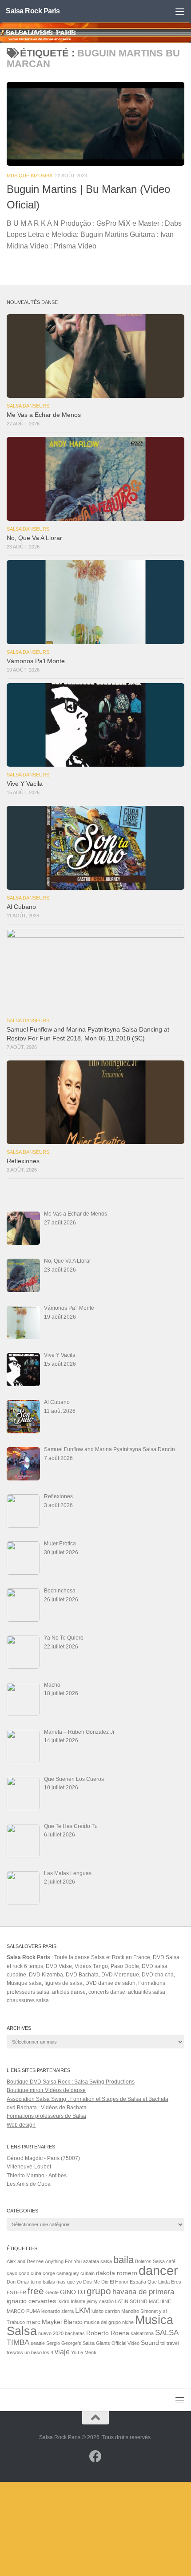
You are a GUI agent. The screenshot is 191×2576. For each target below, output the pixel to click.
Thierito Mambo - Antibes (37, 2176)
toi (163, 2343)
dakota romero (117, 2273)
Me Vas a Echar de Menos (44, 415)
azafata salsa (97, 2261)
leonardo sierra (58, 2311)
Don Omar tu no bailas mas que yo (44, 2282)
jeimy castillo (100, 2301)
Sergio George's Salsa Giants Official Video (93, 2343)
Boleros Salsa (150, 2261)
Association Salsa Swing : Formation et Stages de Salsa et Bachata (88, 2099)
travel (173, 2343)
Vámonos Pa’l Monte (36, 661)
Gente (52, 2292)
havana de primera (143, 2292)
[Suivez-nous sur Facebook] (95, 2456)
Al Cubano (21, 907)
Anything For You (63, 2261)
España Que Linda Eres (155, 2282)
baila (123, 2260)
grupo (99, 2291)
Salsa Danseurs (28, 406)
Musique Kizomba (30, 176)
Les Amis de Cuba (29, 2184)
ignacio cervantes (31, 2301)
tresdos (15, 2352)
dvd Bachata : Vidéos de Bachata (47, 2108)
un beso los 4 (39, 2352)
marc (33, 2322)
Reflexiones (23, 1161)
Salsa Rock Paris (33, 11)
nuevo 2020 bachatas (62, 2333)
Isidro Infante (71, 2301)
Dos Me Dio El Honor (106, 2282)
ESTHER (16, 2292)
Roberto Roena (108, 2333)
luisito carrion (106, 2311)
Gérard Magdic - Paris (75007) (43, 2158)
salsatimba (142, 2333)
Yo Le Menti (84, 2352)
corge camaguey (61, 2273)
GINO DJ (73, 2292)
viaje (62, 2352)
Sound (150, 2343)
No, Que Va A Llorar (34, 538)
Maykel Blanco (62, 2322)
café (171, 2261)
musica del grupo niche (109, 2322)
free (36, 2291)
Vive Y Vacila (25, 784)
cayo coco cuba (24, 2273)
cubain (88, 2273)
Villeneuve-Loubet (29, 2167)
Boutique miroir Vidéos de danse (46, 2090)
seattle (38, 2343)
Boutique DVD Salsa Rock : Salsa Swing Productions (71, 2082)
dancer (158, 2270)
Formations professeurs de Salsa (46, 2116)
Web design (21, 2125)
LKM (83, 2310)
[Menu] (180, 11)
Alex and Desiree (25, 2261)
